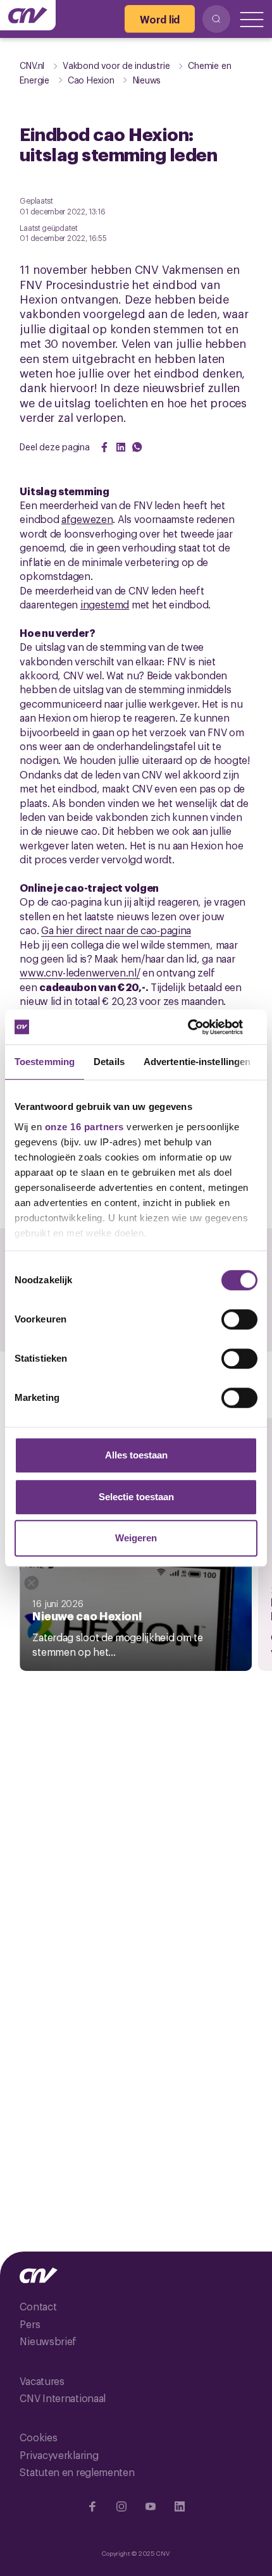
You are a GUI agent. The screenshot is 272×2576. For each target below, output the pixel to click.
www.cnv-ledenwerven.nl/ (80, 972)
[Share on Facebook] (104, 447)
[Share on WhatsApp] (137, 447)
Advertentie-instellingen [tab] (197, 1062)
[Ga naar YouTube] (151, 2506)
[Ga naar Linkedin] (180, 2506)
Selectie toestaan (136, 1497)
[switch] (239, 1319)
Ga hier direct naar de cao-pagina (116, 930)
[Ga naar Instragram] (121, 2506)
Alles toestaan (136, 1455)
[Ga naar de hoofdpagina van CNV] (28, 15)
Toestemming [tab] (45, 1062)
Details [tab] (109, 1062)
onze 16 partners (84, 1127)
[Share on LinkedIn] (121, 447)
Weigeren (136, 1538)
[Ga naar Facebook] (92, 2506)
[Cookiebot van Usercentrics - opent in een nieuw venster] (202, 1027)
